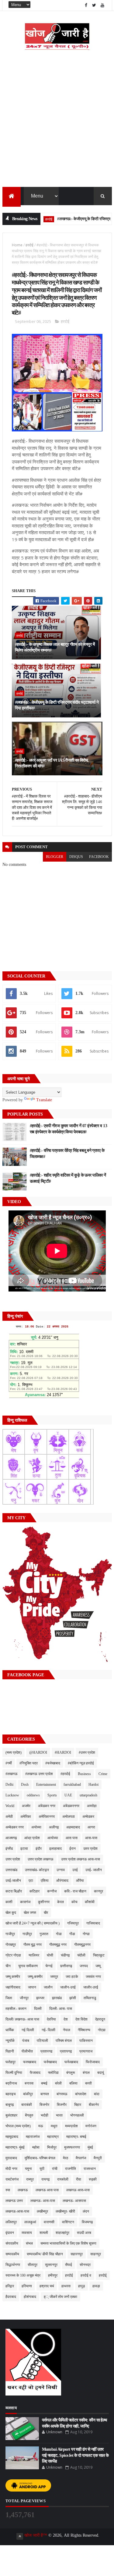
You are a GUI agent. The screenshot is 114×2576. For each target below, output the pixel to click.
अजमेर (26, 1806)
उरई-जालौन (13, 1881)
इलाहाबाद (55, 1849)
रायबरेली (63, 2179)
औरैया (80, 1881)
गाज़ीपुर (27, 1934)
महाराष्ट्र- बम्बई (76, 2137)
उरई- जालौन (94, 1870)
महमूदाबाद (12, 2137)
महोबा (36, 2147)
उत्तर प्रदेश (13, 1859)
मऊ (41, 2126)
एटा (31, 1881)
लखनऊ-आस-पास (17, 2211)
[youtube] (102, 5)
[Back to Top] (20, 2536)
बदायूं (101, 2073)
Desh (25, 1785)
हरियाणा (27, 2286)
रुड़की (93, 2179)
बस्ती (88, 2083)
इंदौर (39, 1849)
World (10, 1806)
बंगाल (86, 2073)
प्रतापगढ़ (66, 2051)
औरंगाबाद (62, 1881)
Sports (52, 1795)
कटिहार (35, 1891)
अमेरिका (26, 1817)
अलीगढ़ (54, 1827)
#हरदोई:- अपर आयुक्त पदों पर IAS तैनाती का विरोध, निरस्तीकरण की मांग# (52, 763)
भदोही (45, 2115)
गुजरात (44, 1934)
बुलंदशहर (11, 2115)
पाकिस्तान (86, 2041)
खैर (46, 1913)
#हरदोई (65, 1774)
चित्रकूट (99, 1955)
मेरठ (66, 2158)
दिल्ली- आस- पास (61, 2009)
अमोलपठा (69, 1817)
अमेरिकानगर (47, 1817)
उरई (75, 1870)
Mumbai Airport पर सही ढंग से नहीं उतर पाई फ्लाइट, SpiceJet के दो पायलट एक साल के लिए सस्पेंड (75, 2455)
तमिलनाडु (90, 1998)
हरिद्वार (10, 2286)
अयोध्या (36, 1827)
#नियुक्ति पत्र (29, 1763)
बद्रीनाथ (11, 2083)
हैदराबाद (11, 2297)
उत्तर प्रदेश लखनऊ (41, 1859)
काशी (9, 1902)
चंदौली (81, 1955)
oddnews (33, 1795)
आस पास (72, 1838)
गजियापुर (73, 1923)
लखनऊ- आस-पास (43, 2201)
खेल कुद (11, 1913)
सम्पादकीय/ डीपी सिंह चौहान (45, 2254)
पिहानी (10, 2051)
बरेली (58, 2083)
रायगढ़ (45, 2179)
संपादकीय (12, 2243)
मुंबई (90, 2147)
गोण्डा (86, 1934)
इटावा (24, 1849)
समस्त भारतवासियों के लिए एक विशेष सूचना (68, 2243)
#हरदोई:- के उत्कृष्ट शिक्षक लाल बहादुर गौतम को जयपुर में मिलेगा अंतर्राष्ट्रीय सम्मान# (55, 647)
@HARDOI (38, 1752)
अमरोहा (92, 1806)
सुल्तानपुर (51, 2265)
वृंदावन (10, 2233)
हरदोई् (103, 2275)
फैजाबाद (35, 2073)
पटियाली (42, 2041)
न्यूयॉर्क (10, 2041)
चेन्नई (49, 1966)
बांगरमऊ (62, 2094)
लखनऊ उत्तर (14, 2201)
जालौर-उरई (91, 1987)
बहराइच (10, 2094)
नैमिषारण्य (84, 2030)
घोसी (50, 1955)
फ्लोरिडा (53, 2073)
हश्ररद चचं (47, 2286)
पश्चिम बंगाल (64, 2041)
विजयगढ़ (87, 2222)
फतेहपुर (10, 2062)
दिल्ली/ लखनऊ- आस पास (22, 2019)
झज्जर (40, 1998)
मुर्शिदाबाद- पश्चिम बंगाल (40, 2158)
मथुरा (54, 2126)
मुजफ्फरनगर (72, 2147)
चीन (8, 1966)
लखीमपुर (42, 2211)
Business (84, 1774)
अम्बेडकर (88, 1817)
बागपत (45, 2094)
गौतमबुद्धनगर (82, 1945)
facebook (99, 857)
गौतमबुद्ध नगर (58, 1945)
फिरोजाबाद (93, 2062)
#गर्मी (9, 1763)
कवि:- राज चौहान (75, 1891)
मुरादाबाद (11, 2158)
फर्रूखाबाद (71, 2062)
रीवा (79, 2179)
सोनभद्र (85, 2265)
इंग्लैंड (9, 1849)
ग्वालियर (34, 1955)
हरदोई (29, 245)
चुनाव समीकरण (28, 1966)
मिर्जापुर (52, 2147)
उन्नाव (61, 1870)
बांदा (97, 2094)
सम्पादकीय (12, 2254)
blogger (55, 857)
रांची (55, 2169)
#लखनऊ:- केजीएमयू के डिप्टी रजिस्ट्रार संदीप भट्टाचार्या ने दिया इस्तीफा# (57, 705)
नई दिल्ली (28, 2030)
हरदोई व (86, 2275)
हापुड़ (81, 2286)
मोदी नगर (11, 2169)
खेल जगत (30, 1913)
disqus (76, 857)
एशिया (45, 1881)
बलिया (73, 2083)
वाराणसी (49, 2222)
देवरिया (51, 2019)
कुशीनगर (44, 1902)
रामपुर (30, 2179)
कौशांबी (90, 1902)
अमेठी (9, 1817)
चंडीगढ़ (65, 1955)
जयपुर (54, 1977)
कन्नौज (52, 1891)
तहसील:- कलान (16, 2009)
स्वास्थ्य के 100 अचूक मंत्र (23, 2275)
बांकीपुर (28, 2094)
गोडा (59, 1934)
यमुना (28, 2169)
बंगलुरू (71, 2073)
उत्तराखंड (11, 1870)
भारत (59, 2115)
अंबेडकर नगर (47, 1806)
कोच (74, 1902)
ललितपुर (11, 2222)
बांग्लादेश (81, 2094)
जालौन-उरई (68, 1987)
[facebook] (86, 5)
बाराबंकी (27, 2105)
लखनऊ (23, 2190)
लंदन (86, 2211)
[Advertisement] (57, 127)
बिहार (78, 2105)
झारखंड (57, 1998)
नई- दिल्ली (48, 2030)
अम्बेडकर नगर (15, 1827)
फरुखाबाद (30, 2062)
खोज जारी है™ (36, 2535)
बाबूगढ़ (10, 2105)
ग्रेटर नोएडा (13, 1955)
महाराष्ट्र (53, 2137)
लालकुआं (30, 2222)
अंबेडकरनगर (71, 1806)
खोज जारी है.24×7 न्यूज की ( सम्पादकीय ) (33, 1923)
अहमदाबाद (73, 1827)
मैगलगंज (81, 2158)
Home (17, 245)
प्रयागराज (86, 2051)
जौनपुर (24, 1998)
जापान (32, 1987)
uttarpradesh (88, 1795)
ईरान (73, 1849)
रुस (8, 2190)
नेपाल (67, 2030)
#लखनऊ (12, 1774)
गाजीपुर (10, 1934)
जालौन (48, 1987)
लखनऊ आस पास (47, 2190)
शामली (44, 2233)
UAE (68, 1795)
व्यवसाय (27, 2233)
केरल (60, 1902)
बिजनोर (44, 2105)
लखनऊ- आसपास (74, 2201)
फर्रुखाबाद (50, 2062)
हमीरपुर (53, 2275)
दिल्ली (38, 2009)
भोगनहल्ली (77, 2115)
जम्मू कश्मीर (13, 1977)
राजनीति (71, 2169)
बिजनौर (62, 2105)
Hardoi (93, 1785)
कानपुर (98, 1891)
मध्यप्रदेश (71, 2126)
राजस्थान (90, 2169)
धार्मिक (10, 2030)
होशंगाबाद (30, 2297)
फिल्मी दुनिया (14, 2073)
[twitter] (94, 5)
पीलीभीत (27, 2051)
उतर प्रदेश (90, 1849)
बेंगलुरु (29, 2115)
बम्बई (44, 2083)
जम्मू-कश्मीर (35, 1977)
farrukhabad (72, 1785)
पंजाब (26, 2041)
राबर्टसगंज (12, 2179)
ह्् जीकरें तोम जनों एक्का (60, 2297)
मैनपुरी (98, 2158)
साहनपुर (96, 2254)
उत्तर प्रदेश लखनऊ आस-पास (81, 1859)
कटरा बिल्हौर (14, 1891)
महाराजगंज (33, 2137)
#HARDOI (63, 1752)
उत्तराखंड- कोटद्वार (37, 1870)
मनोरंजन (91, 2126)
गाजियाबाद (93, 1923)
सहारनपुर (77, 2254)
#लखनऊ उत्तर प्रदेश (39, 1774)
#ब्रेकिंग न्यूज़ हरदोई (81, 1763)
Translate (44, 1100)
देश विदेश (81, 2019)
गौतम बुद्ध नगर (33, 1945)
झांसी (73, 1998)
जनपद (84, 1966)
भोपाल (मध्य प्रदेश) (18, 2126)
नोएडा (102, 2030)
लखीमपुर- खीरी (65, 2211)
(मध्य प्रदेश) (14, 1752)
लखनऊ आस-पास (78, 2190)
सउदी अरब (84, 2233)
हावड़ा (96, 2286)
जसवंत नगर (93, 1977)
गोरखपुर (11, 1945)
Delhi (9, 1785)
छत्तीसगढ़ (66, 1966)
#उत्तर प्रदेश (87, 1752)
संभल (29, 2243)
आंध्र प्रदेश (32, 1838)
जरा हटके (72, 1977)
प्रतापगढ (46, 2051)
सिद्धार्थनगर (13, 2265)
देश (66, 2019)
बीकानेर (94, 2105)
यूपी (42, 2169)
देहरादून (100, 2019)
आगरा (91, 1827)
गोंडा (72, 1934)
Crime (103, 1774)
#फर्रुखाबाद (53, 1763)
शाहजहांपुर (62, 2233)
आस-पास (91, 1838)
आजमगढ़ (11, 1838)
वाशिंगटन (68, 2222)
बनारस (29, 2083)
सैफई (69, 2265)
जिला (9, 1998)
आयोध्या (53, 1838)
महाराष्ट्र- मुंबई (15, 2147)
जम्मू (98, 1966)
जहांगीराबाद (13, 1987)
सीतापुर (33, 2265)
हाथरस (66, 2286)
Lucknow (12, 1795)
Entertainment (46, 1785)
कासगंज (25, 1902)
